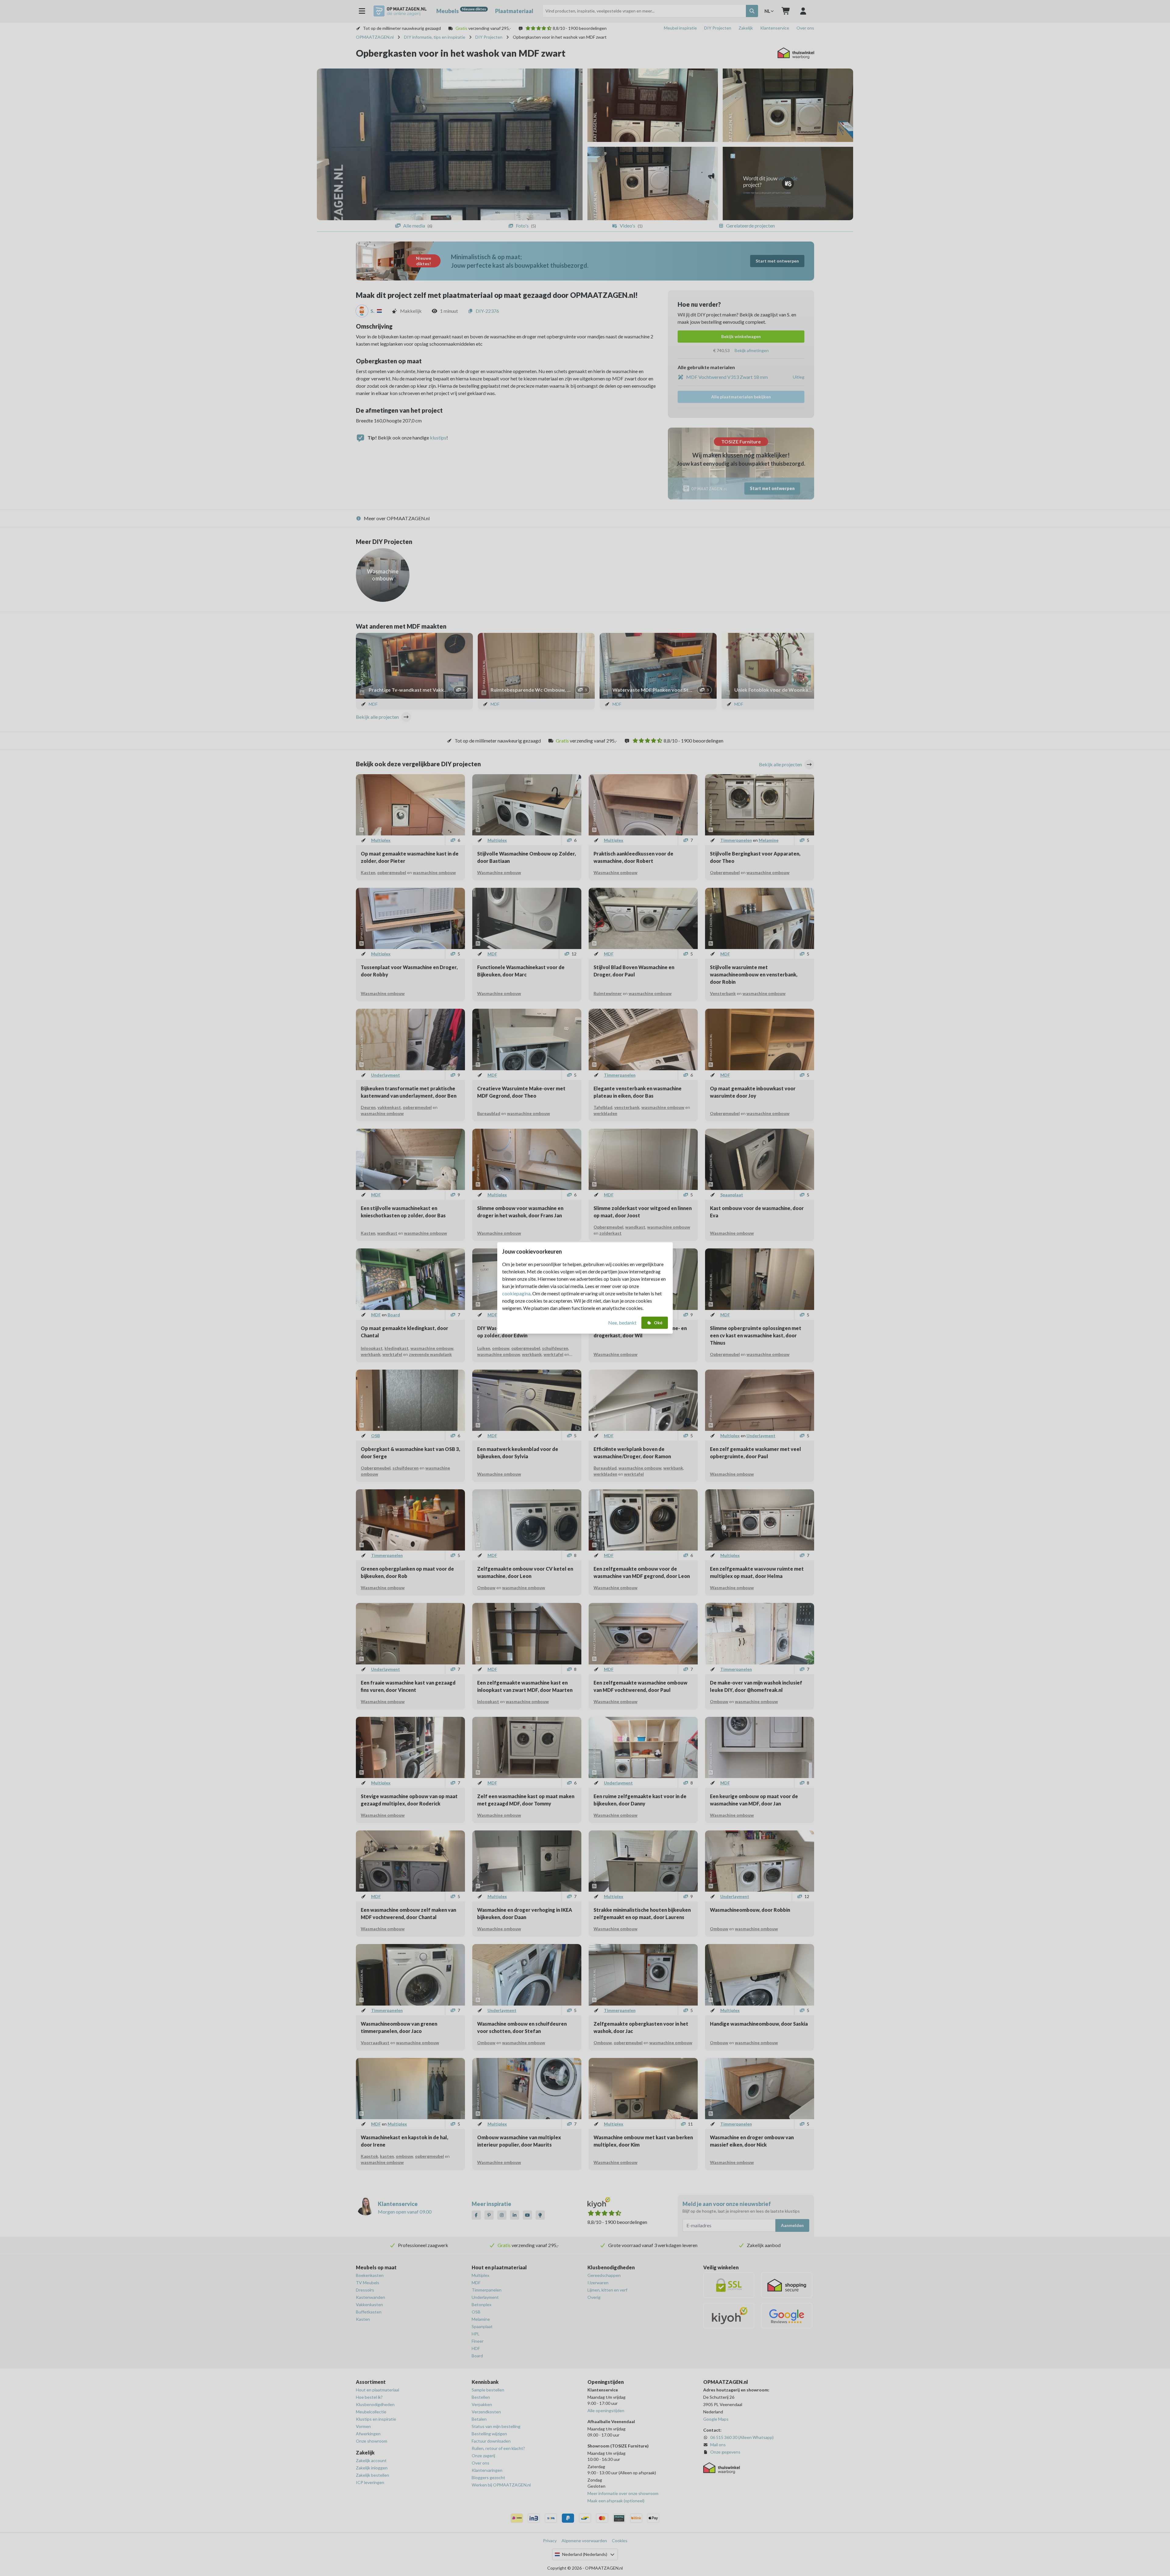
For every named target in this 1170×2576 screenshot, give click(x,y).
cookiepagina (516, 1293)
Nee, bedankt (622, 1323)
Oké (658, 1323)
